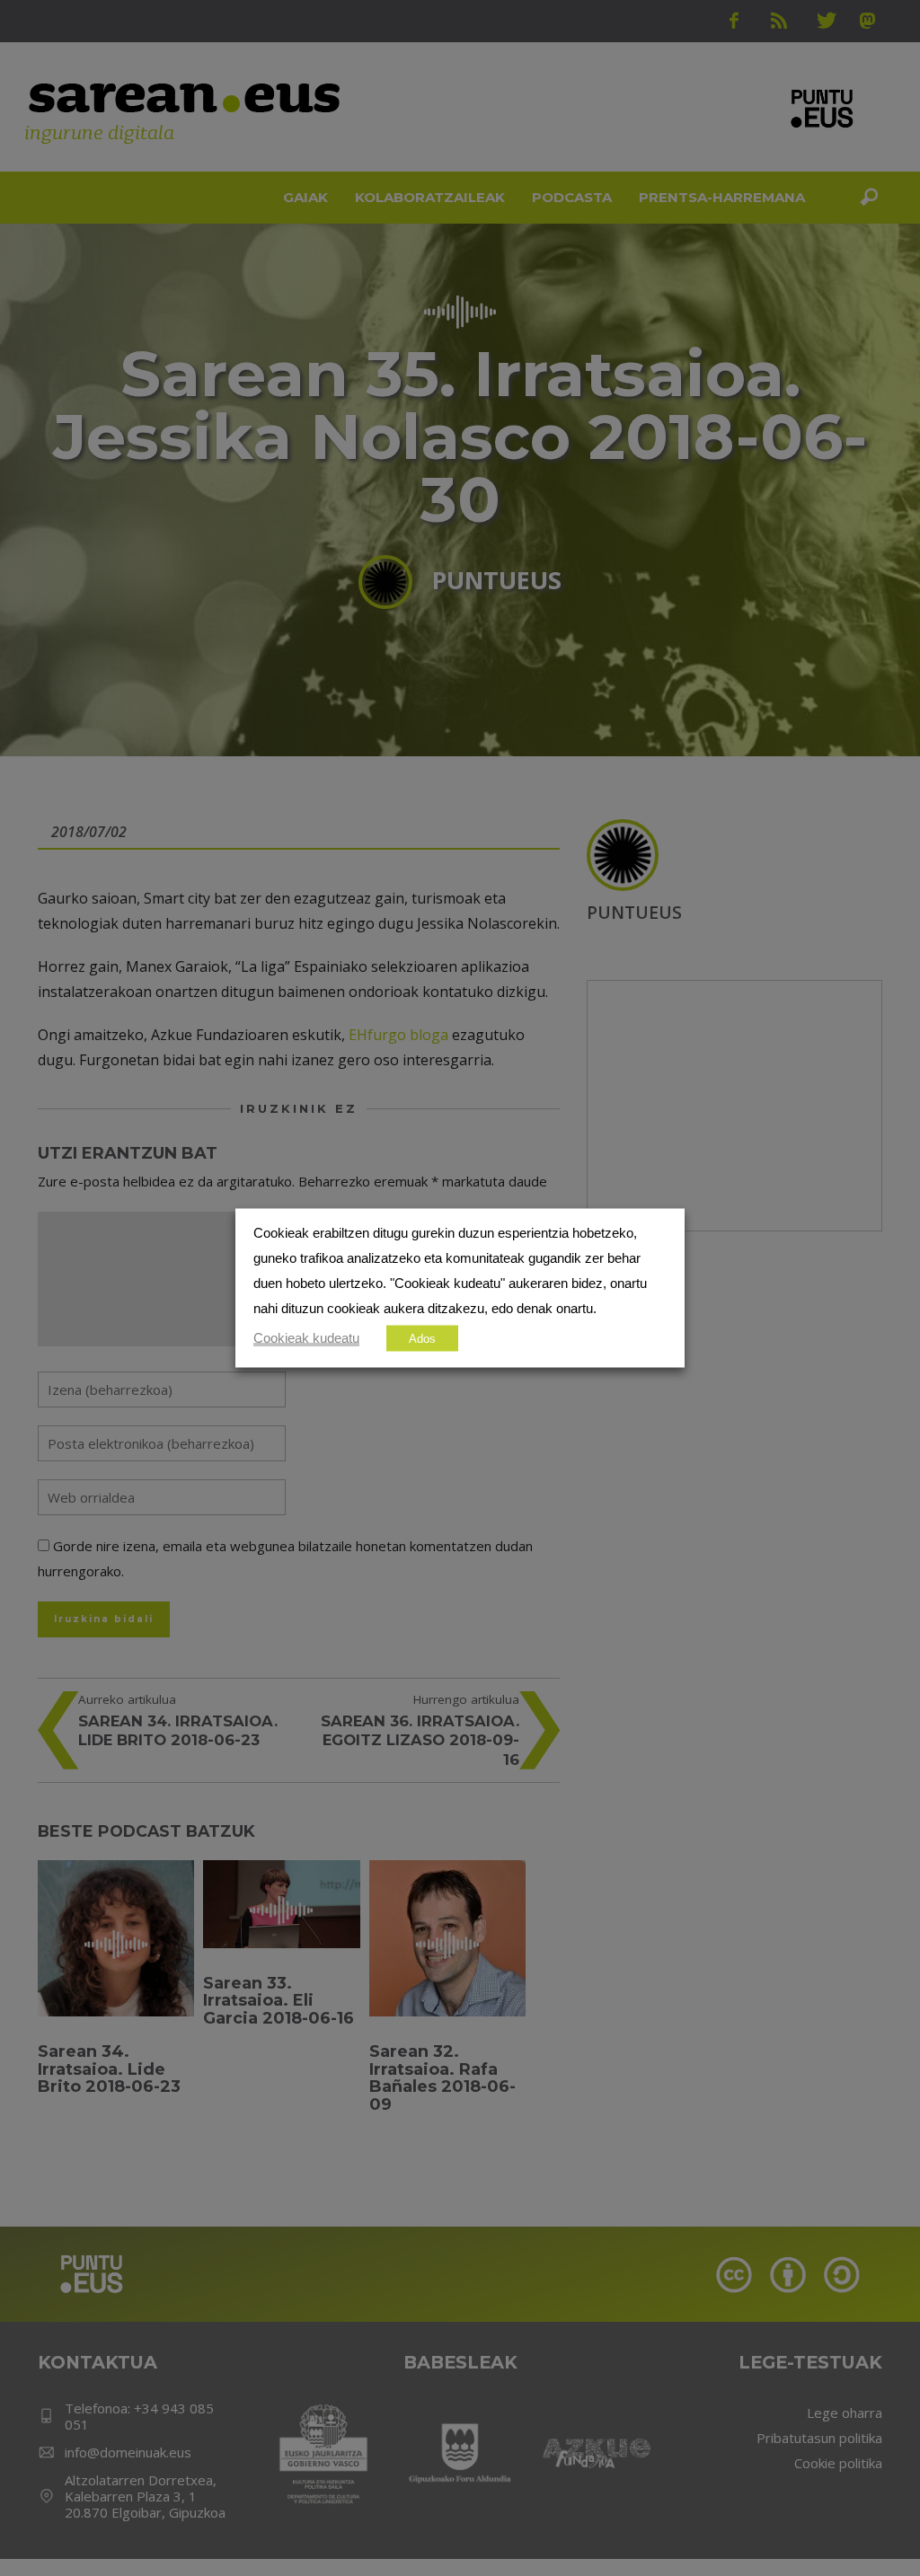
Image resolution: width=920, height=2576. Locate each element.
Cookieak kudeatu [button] (306, 1338)
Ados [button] (422, 1339)
